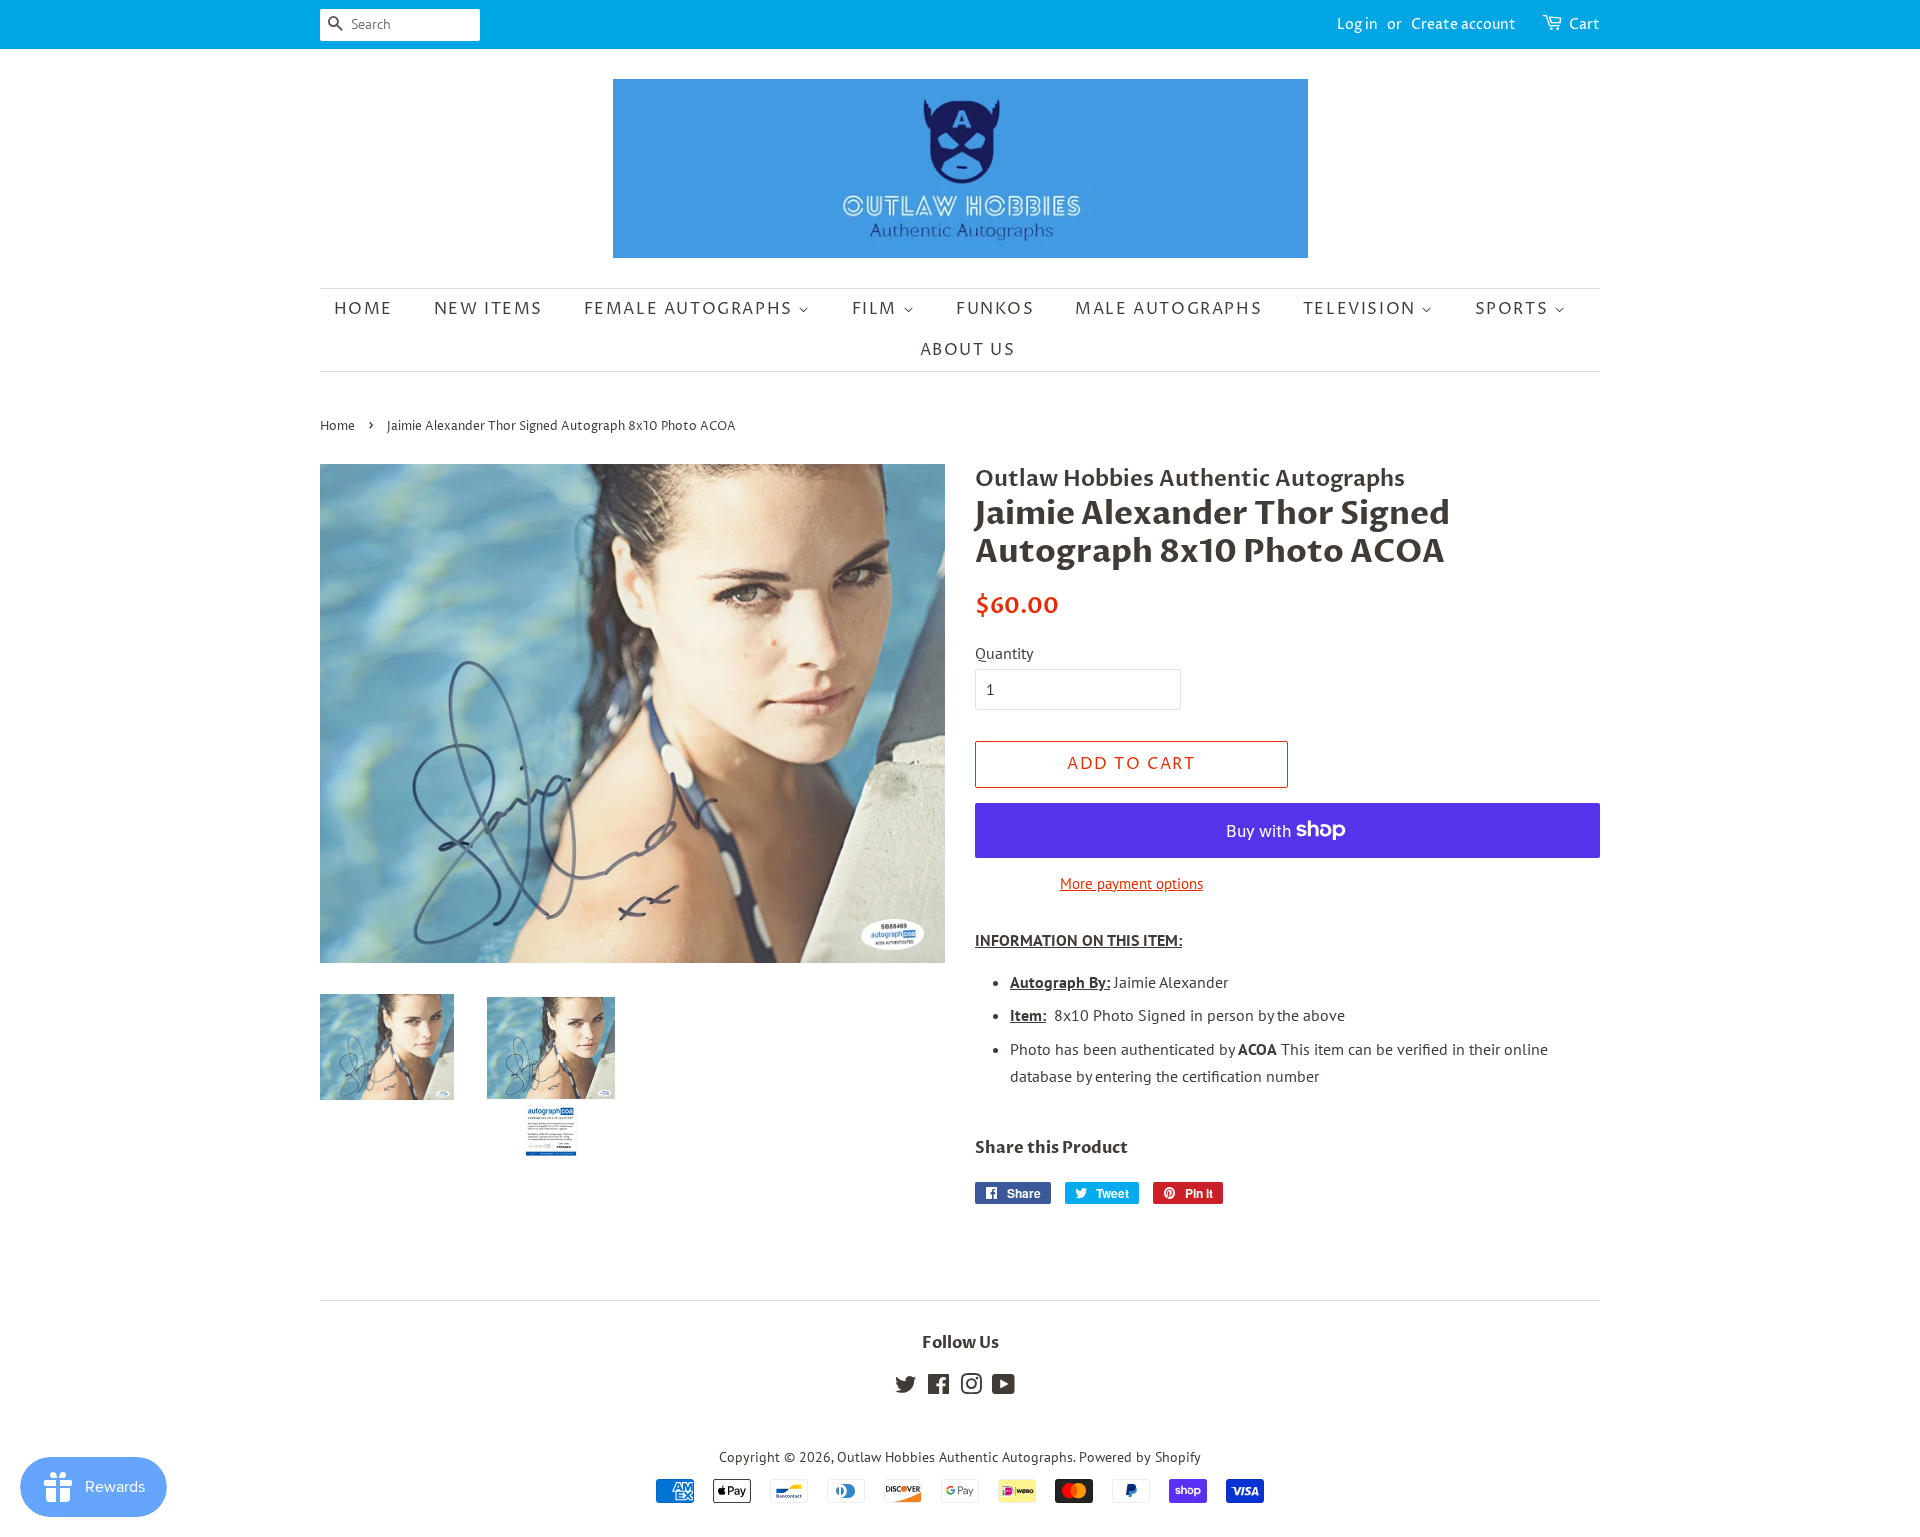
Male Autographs (1168, 309)
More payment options (1131, 883)
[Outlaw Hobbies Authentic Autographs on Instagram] (971, 1388)
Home (363, 309)
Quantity (1004, 653)
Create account (1463, 24)
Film (877, 309)
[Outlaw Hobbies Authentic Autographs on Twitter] (906, 1388)
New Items (488, 309)
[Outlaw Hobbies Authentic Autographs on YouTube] (1003, 1388)
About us (968, 350)
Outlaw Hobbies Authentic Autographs (955, 1457)
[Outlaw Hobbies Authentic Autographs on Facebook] (938, 1388)
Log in (1357, 24)
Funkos (995, 309)
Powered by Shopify (1140, 1457)
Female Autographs (691, 309)
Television (1362, 309)
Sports (1514, 309)
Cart (1584, 24)
